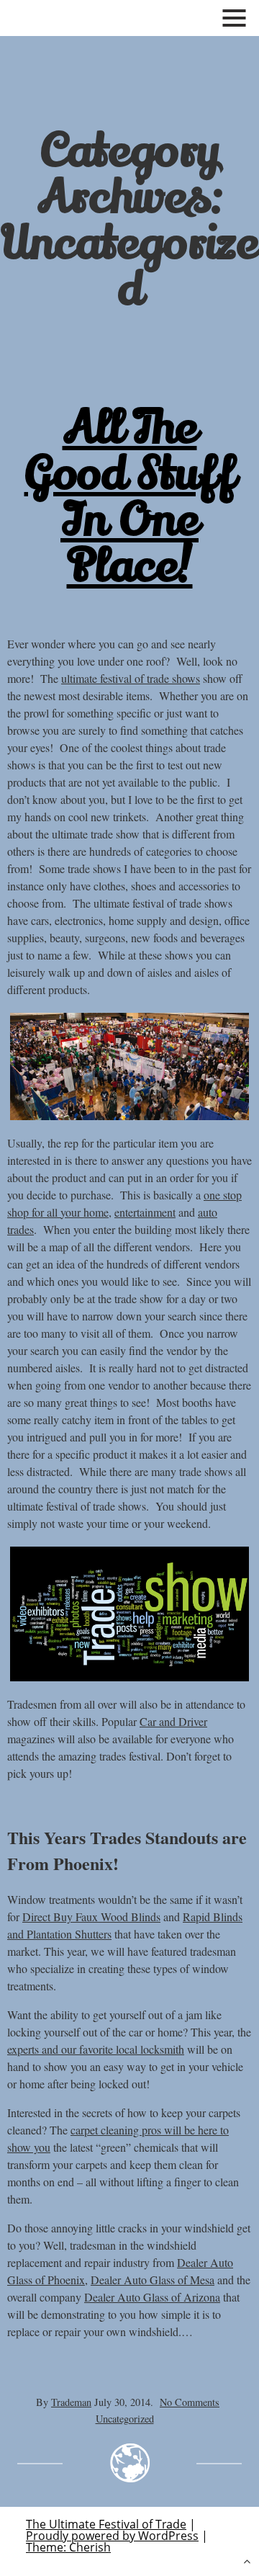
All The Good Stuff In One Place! (130, 497)
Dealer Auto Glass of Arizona (152, 2297)
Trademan (71, 2402)
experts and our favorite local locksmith (96, 2049)
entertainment (145, 1212)
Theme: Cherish (68, 2547)
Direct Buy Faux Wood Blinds (91, 1917)
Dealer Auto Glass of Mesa (153, 2280)
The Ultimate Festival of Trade (106, 2524)
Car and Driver (173, 1721)
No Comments (190, 2402)
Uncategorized (125, 2419)
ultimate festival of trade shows (131, 678)
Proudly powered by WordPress (112, 2536)
